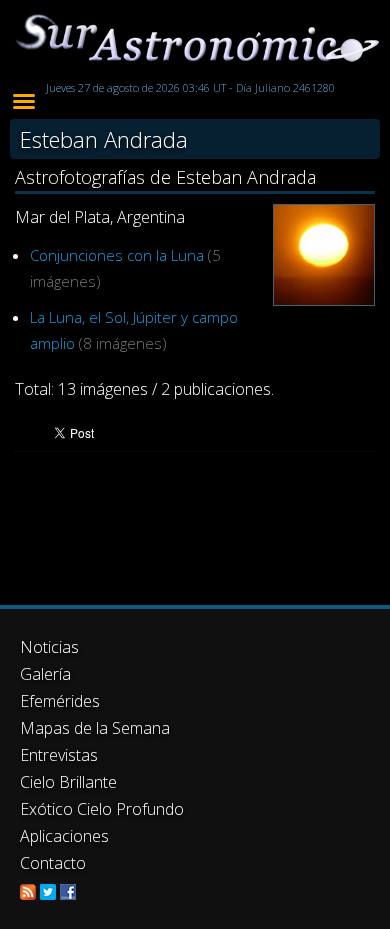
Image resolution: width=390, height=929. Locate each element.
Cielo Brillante (68, 782)
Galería (45, 674)
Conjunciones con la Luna (117, 255)
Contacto (53, 863)
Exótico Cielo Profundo (102, 809)
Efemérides (60, 701)
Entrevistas (59, 755)
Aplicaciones (64, 836)
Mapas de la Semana (95, 728)
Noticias (49, 647)
